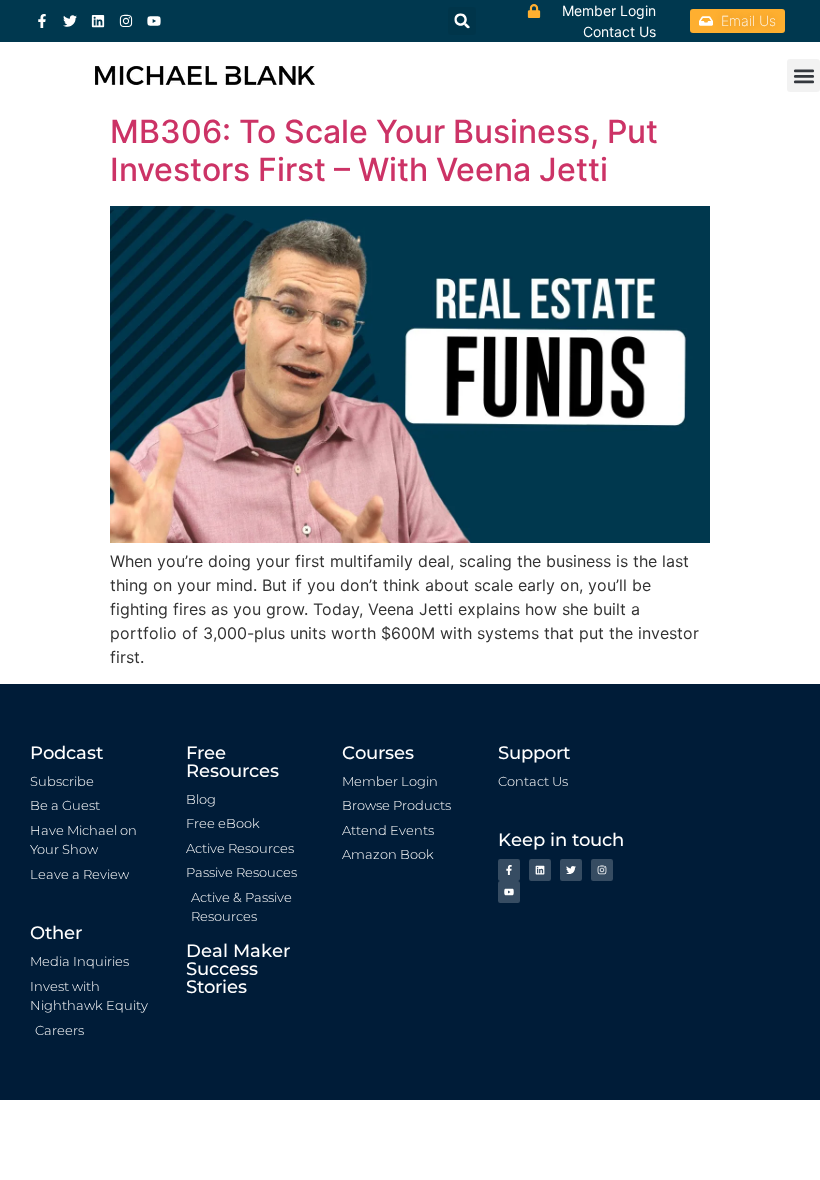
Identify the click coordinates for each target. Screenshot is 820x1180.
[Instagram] (126, 21)
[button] (803, 75)
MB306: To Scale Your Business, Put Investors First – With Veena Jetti (384, 150)
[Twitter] (70, 21)
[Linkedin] (98, 21)
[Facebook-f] (42, 21)
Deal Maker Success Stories (238, 969)
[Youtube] (154, 21)
